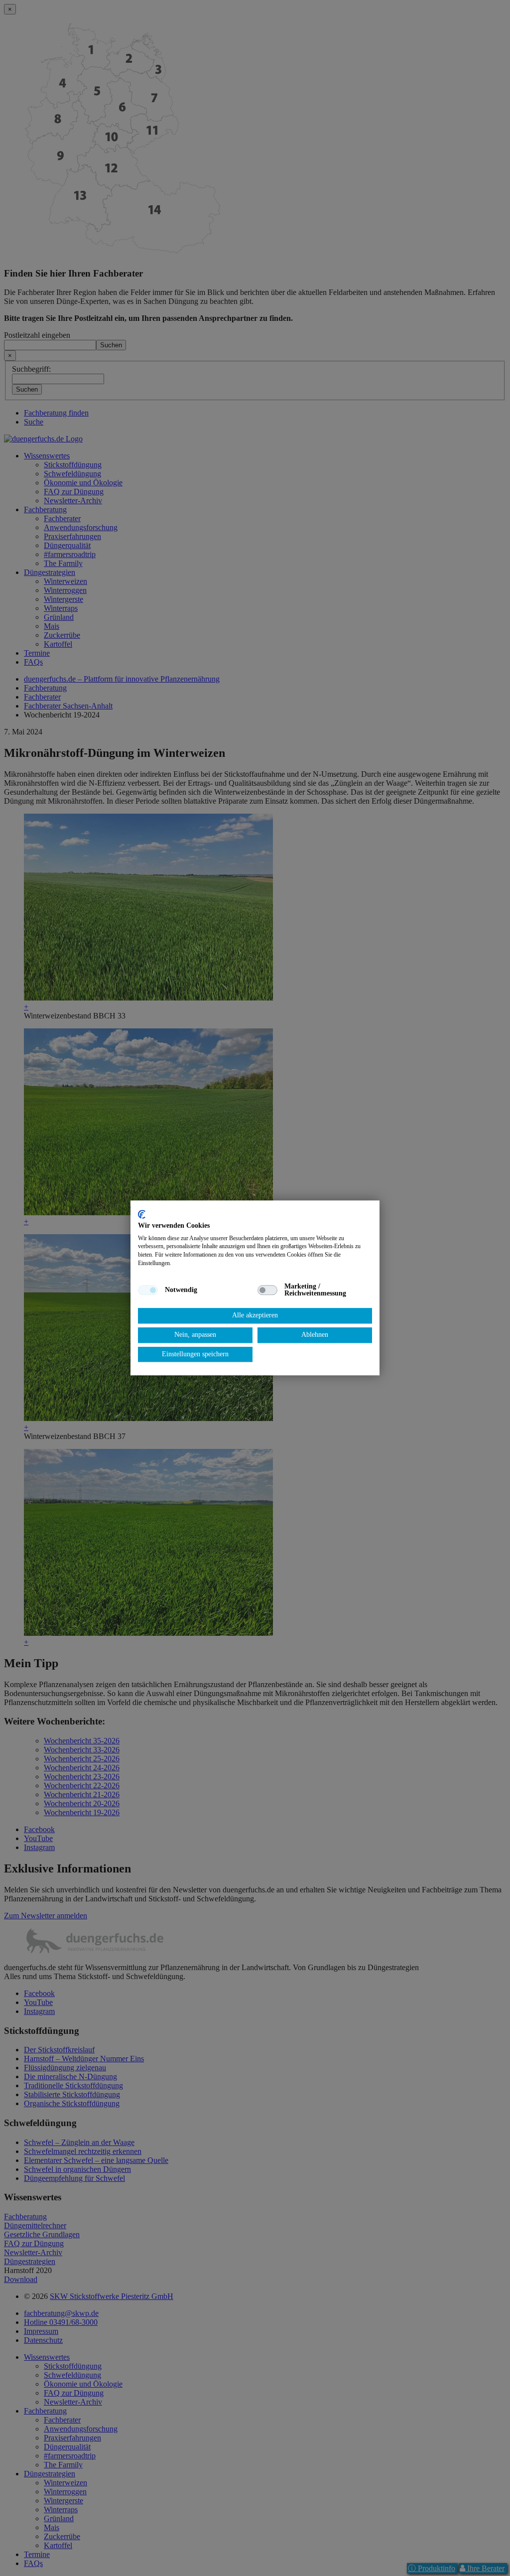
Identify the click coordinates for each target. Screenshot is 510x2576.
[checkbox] (148, 1290)
